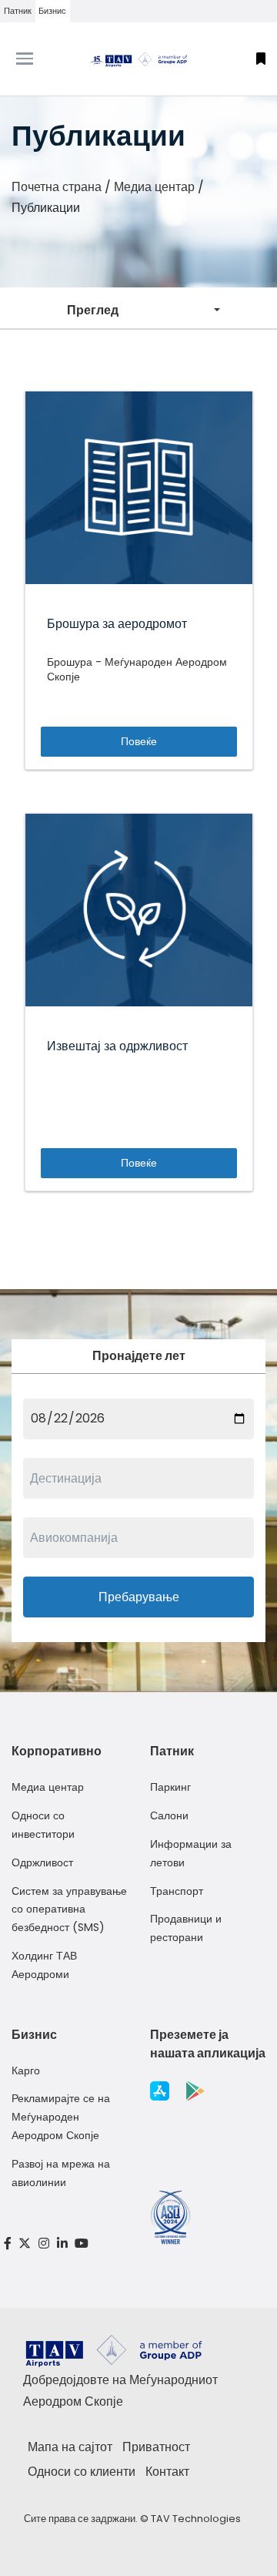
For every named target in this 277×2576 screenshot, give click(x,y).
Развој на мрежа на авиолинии (61, 2173)
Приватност (156, 2447)
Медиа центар (154, 187)
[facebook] (8, 2244)
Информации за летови (191, 1853)
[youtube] (82, 2244)
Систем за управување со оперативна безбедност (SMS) (69, 1909)
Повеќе (139, 741)
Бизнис (52, 11)
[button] (261, 59)
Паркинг (170, 1787)
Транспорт (177, 1891)
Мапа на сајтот (70, 2447)
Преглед (93, 310)
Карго (26, 2071)
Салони (169, 1815)
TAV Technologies (196, 2519)
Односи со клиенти (82, 2472)
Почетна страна (57, 187)
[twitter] (25, 2244)
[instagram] (44, 2244)
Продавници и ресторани (186, 1928)
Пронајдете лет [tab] (139, 1356)
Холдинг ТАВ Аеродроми (44, 1965)
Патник (18, 11)
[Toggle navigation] (35, 59)
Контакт (167, 2472)
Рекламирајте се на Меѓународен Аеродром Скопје (61, 2117)
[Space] (138, 59)
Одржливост (42, 1862)
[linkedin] (62, 2244)
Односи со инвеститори (43, 1825)
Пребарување (139, 1597)
